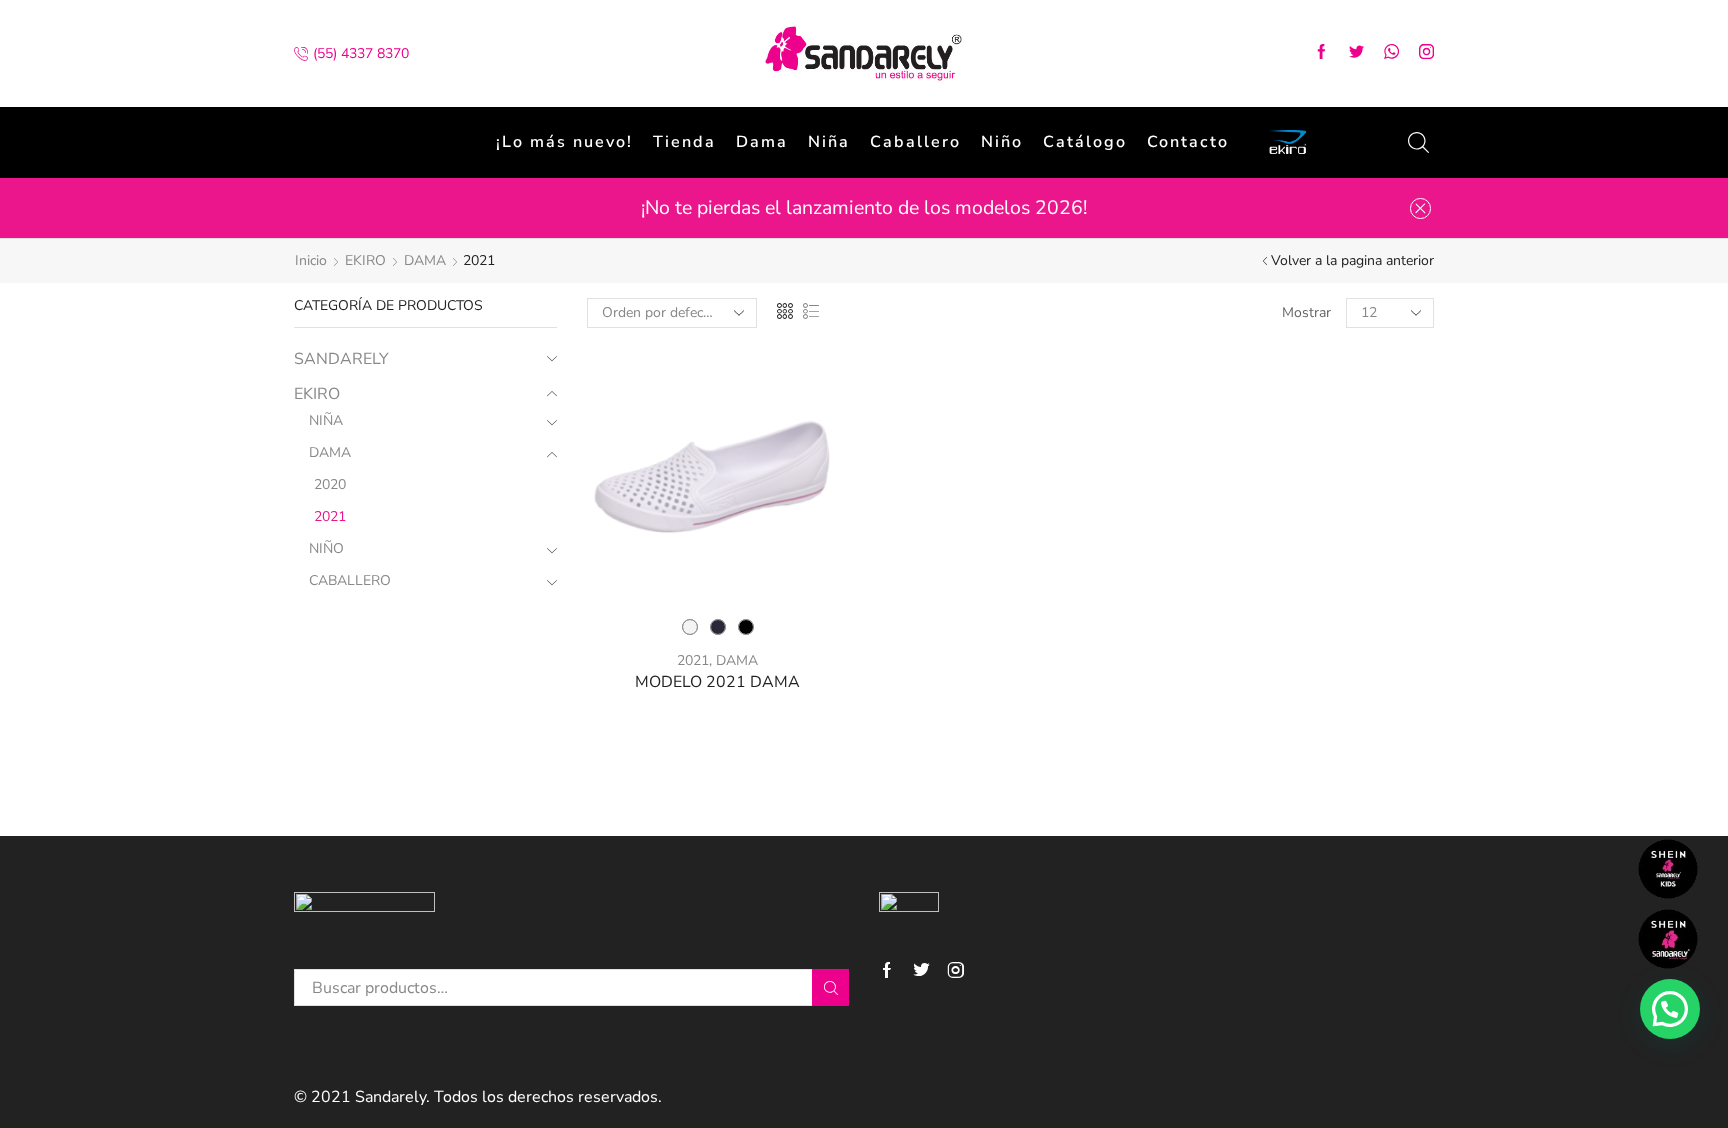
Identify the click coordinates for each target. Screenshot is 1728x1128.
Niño (1002, 142)
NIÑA (326, 420)
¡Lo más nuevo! (564, 142)
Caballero (915, 142)
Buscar (830, 987)
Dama (762, 142)
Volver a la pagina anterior (1352, 260)
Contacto (1188, 142)
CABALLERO (350, 580)
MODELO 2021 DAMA (717, 682)
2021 (693, 660)
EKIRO (365, 260)
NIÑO (326, 548)
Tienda (684, 142)
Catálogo (1085, 142)
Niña (829, 142)
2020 (330, 484)
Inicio (311, 260)
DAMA (425, 260)
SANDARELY (341, 359)
